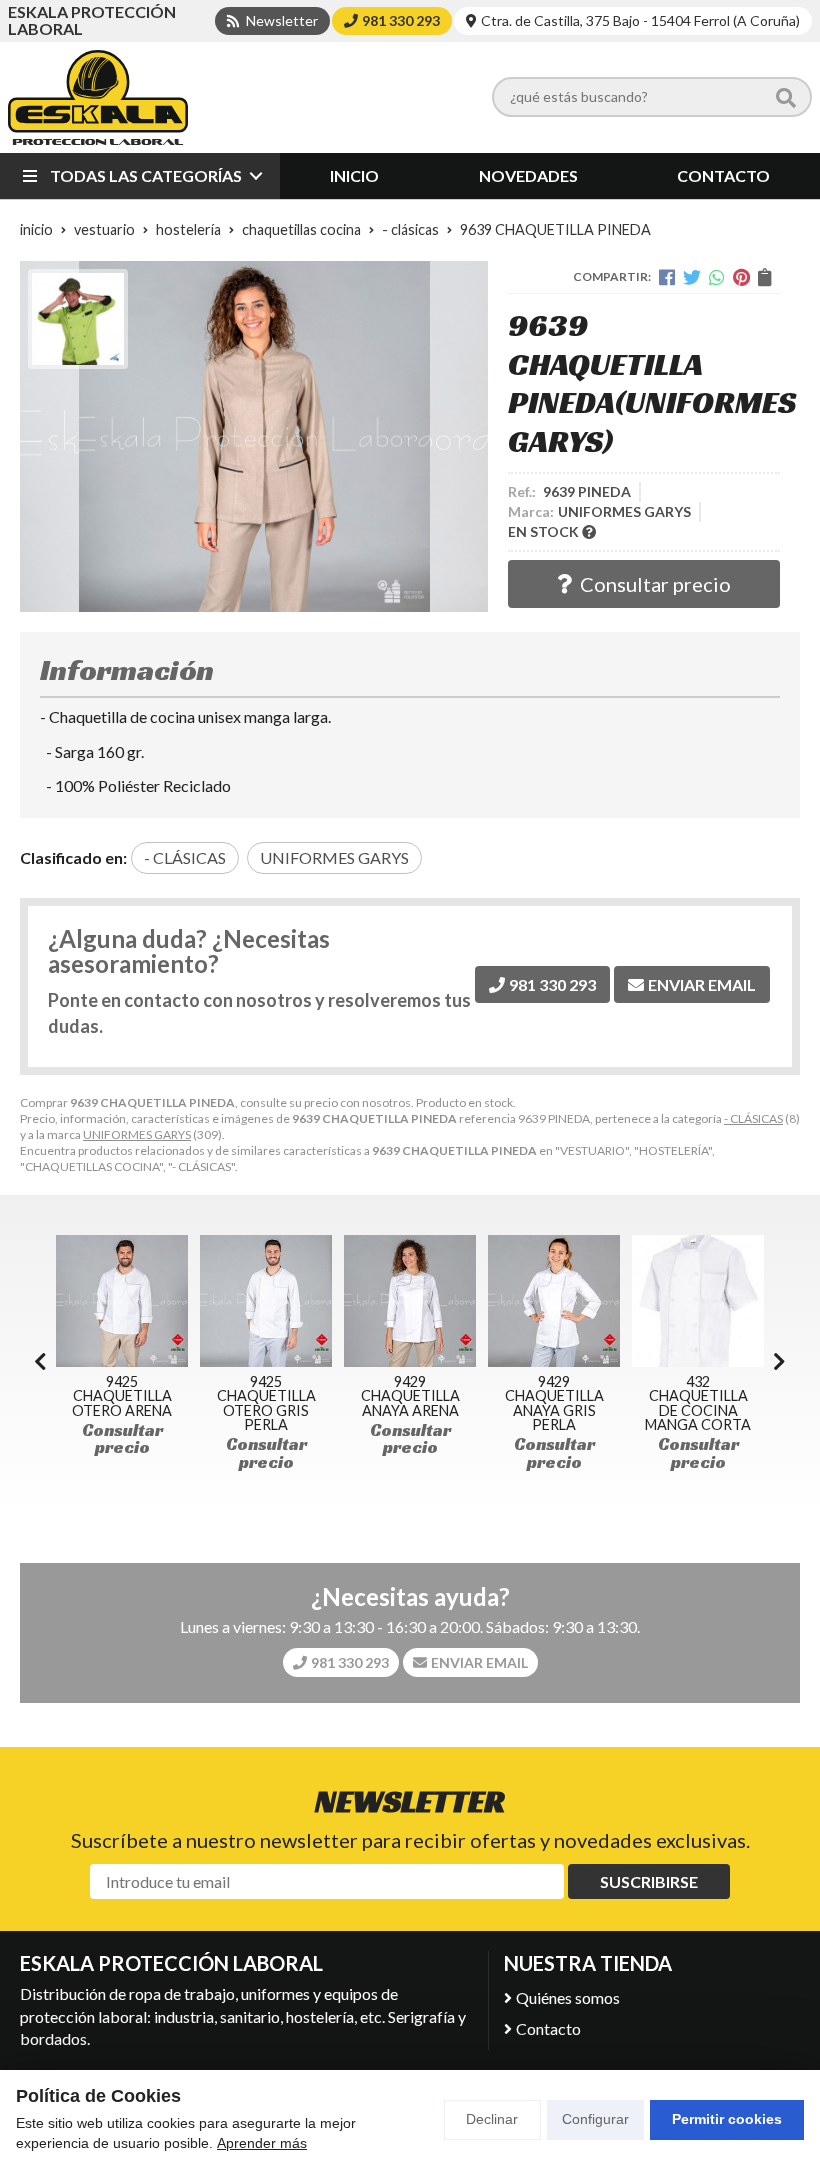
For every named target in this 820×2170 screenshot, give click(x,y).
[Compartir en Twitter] (692, 277)
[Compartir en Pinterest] (741, 277)
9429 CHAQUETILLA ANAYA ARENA (267, 1396)
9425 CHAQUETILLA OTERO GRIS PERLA (123, 1403)
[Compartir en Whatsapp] (717, 277)
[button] (779, 1361)
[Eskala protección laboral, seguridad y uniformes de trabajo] (98, 97)
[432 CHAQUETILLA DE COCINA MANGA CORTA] (555, 1301)
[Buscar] (786, 97)
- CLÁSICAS (753, 1118)
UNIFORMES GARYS (137, 1134)
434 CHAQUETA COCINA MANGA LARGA (699, 1396)
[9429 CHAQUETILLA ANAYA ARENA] (267, 1301)
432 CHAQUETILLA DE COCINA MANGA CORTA (555, 1403)
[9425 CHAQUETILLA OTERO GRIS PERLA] (123, 1301)
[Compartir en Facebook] (667, 277)
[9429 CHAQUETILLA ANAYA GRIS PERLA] (411, 1301)
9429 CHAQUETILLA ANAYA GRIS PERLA (411, 1403)
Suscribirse (649, 1881)
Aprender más (262, 2143)
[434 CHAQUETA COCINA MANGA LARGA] (699, 1301)
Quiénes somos (568, 1997)
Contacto (548, 2028)
